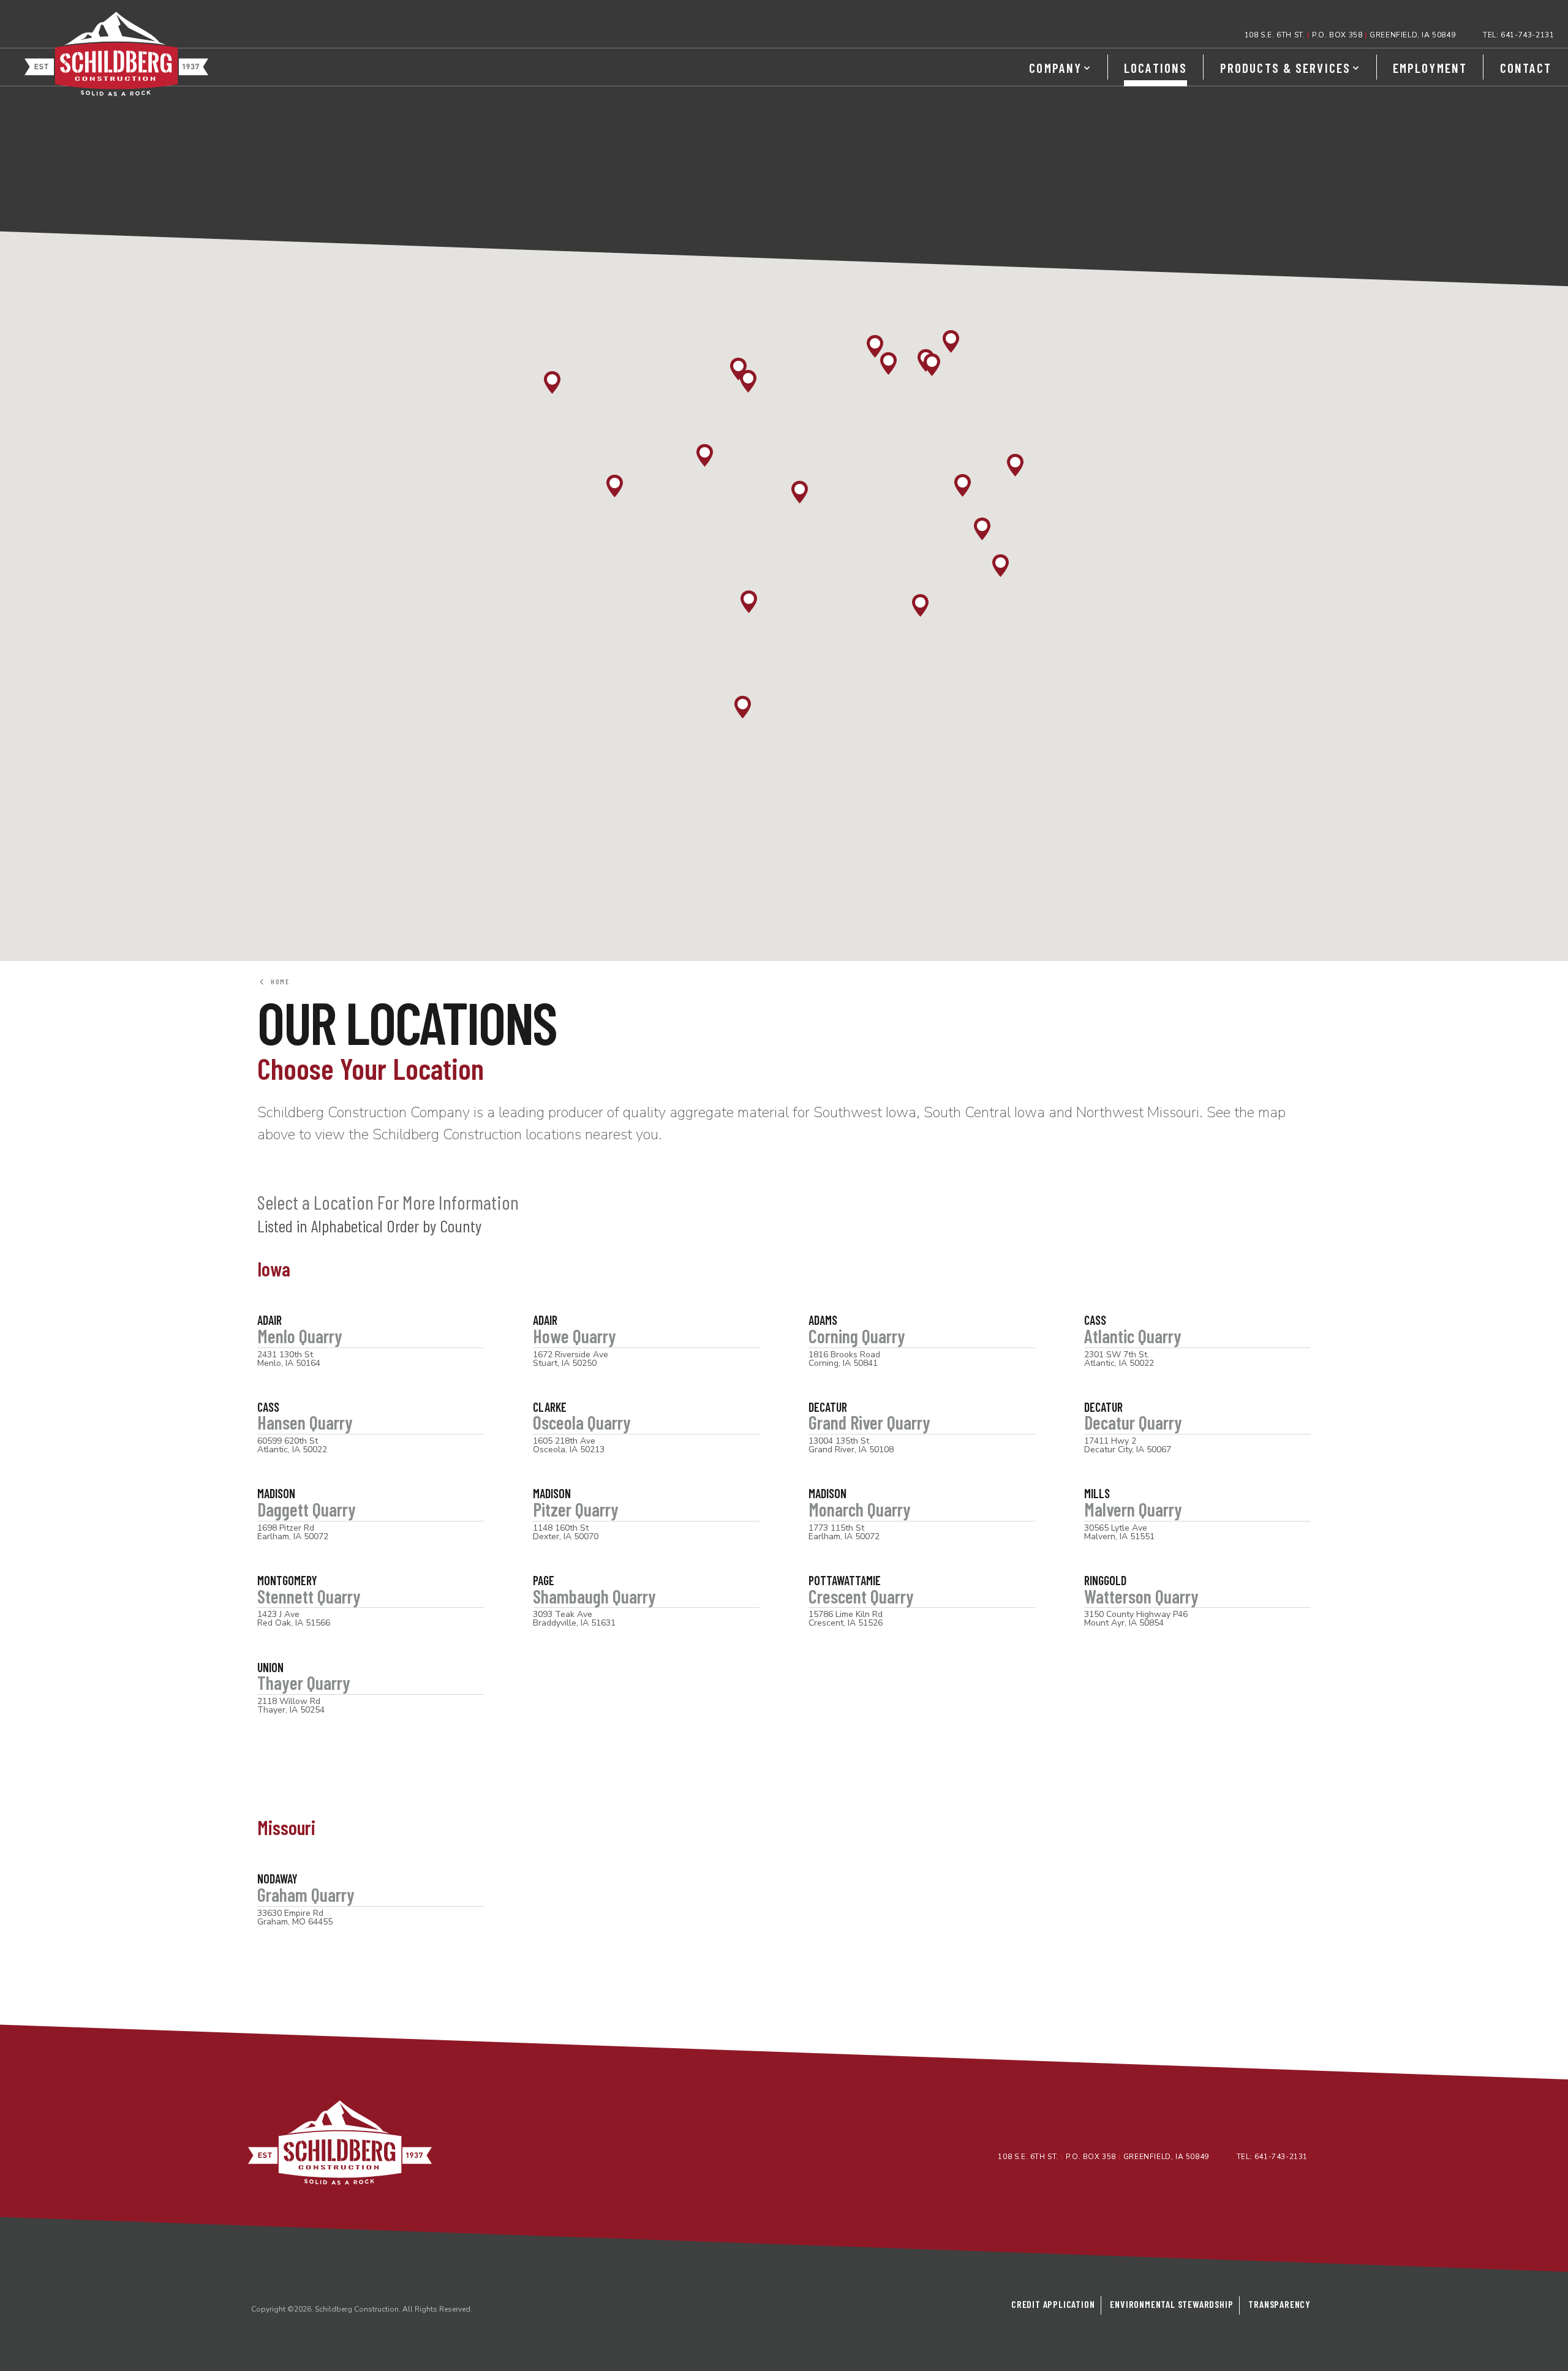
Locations (1155, 68)
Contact (1526, 68)
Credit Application (1053, 2304)
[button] (875, 346)
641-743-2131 (1527, 35)
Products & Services (1285, 68)
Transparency (1280, 2304)
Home (278, 981)
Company (1055, 68)
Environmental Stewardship (1171, 2304)
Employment (1430, 68)
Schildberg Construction (116, 54)
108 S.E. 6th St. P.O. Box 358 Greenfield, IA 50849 (1350, 35)
